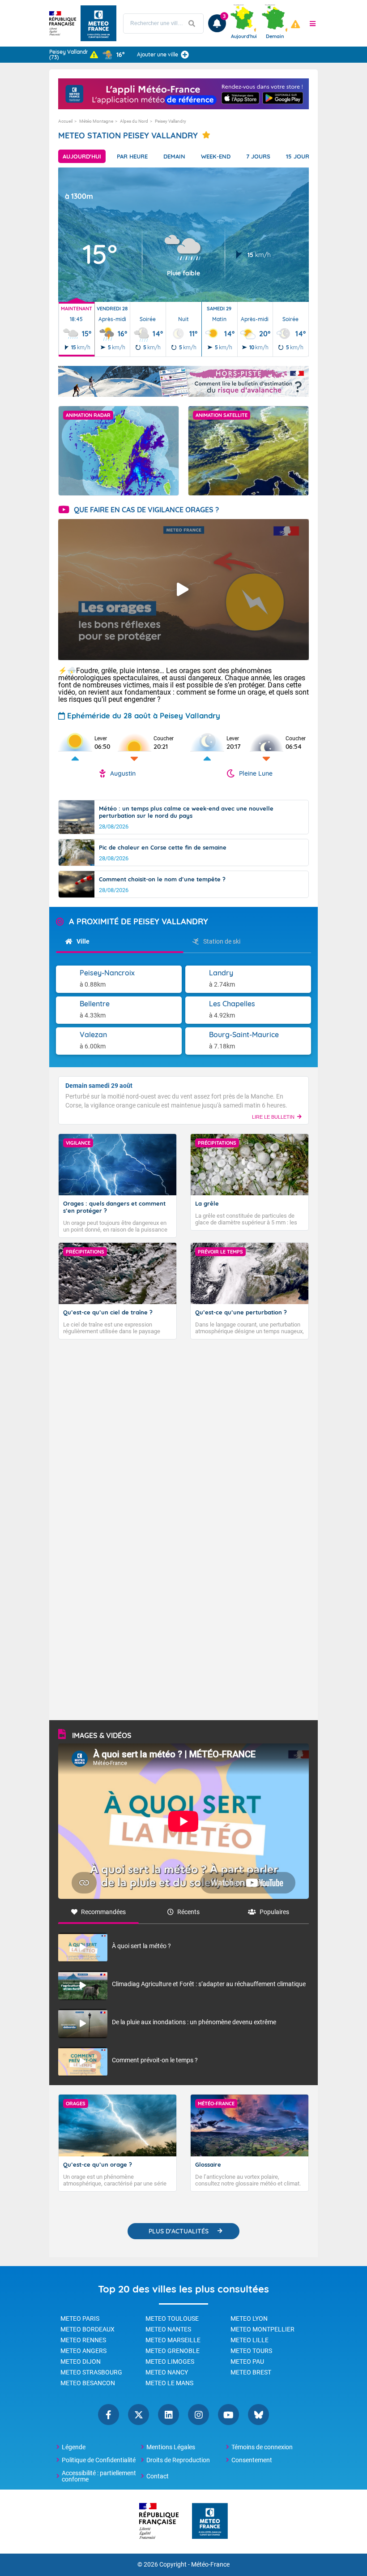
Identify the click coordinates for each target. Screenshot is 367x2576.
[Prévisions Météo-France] (98, 23)
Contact (158, 2476)
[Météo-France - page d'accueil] (210, 2522)
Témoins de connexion (262, 2447)
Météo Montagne (96, 121)
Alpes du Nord (134, 121)
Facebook (109, 2415)
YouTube (228, 2415)
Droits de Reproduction (178, 2460)
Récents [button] (188, 1912)
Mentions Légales (171, 2447)
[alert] (295, 24)
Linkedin (169, 2415)
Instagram (198, 2415)
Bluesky (258, 2415)
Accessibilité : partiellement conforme (99, 2476)
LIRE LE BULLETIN (273, 1117)
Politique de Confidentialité (99, 2460)
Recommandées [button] (103, 1912)
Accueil (65, 121)
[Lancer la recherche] (192, 24)
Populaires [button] (274, 1912)
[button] (313, 23)
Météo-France (210, 2565)
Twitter (139, 2415)
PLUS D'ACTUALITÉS (179, 2231)
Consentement (252, 2460)
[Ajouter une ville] (185, 55)
